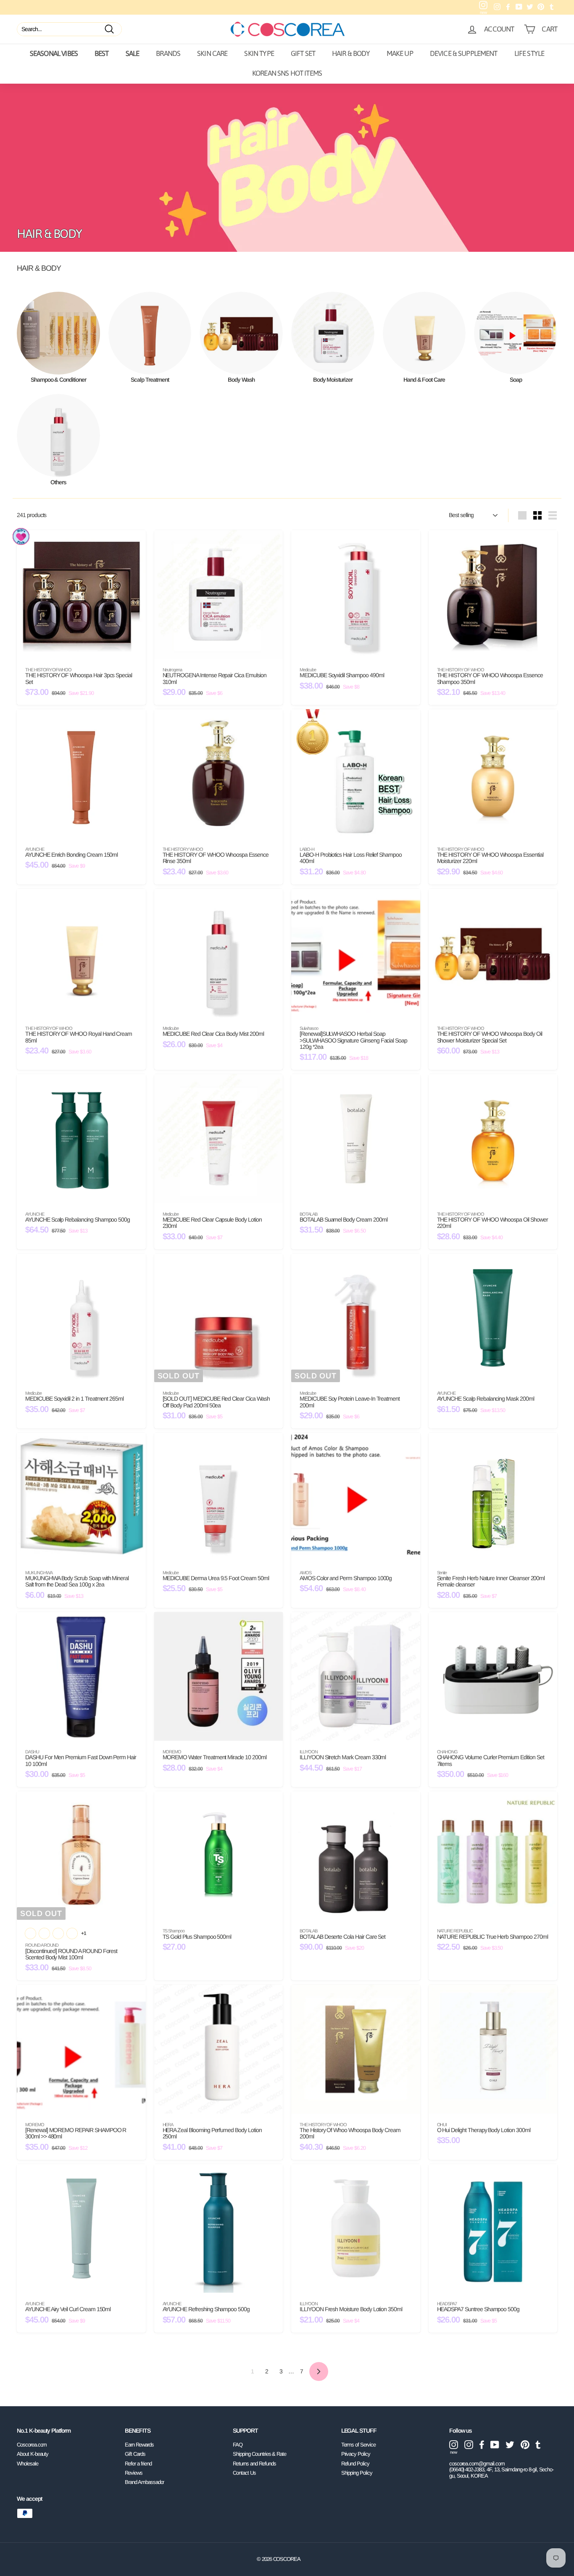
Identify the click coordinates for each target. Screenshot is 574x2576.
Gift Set (303, 53)
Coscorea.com (32, 2445)
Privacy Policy (356, 2454)
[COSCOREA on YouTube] (495, 2445)
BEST (102, 53)
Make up (400, 53)
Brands (168, 53)
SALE (133, 53)
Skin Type (259, 53)
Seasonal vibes (54, 53)
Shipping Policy (357, 2473)
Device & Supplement (464, 53)
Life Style (529, 53)
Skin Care (212, 53)
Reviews (134, 2473)
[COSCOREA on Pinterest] (525, 2445)
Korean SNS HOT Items (287, 73)
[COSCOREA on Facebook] (482, 2445)
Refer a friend (138, 2464)
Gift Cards (135, 2454)
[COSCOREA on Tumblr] (538, 2445)
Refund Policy (355, 2464)
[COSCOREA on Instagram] (469, 2445)
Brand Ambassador (144, 2482)
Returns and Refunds (254, 2464)
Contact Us (244, 2473)
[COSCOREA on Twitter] (510, 2445)
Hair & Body (351, 53)
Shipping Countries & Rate (259, 2454)
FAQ (238, 2445)
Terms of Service (358, 2445)
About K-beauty (33, 2454)
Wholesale (28, 2464)
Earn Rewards (139, 2445)
